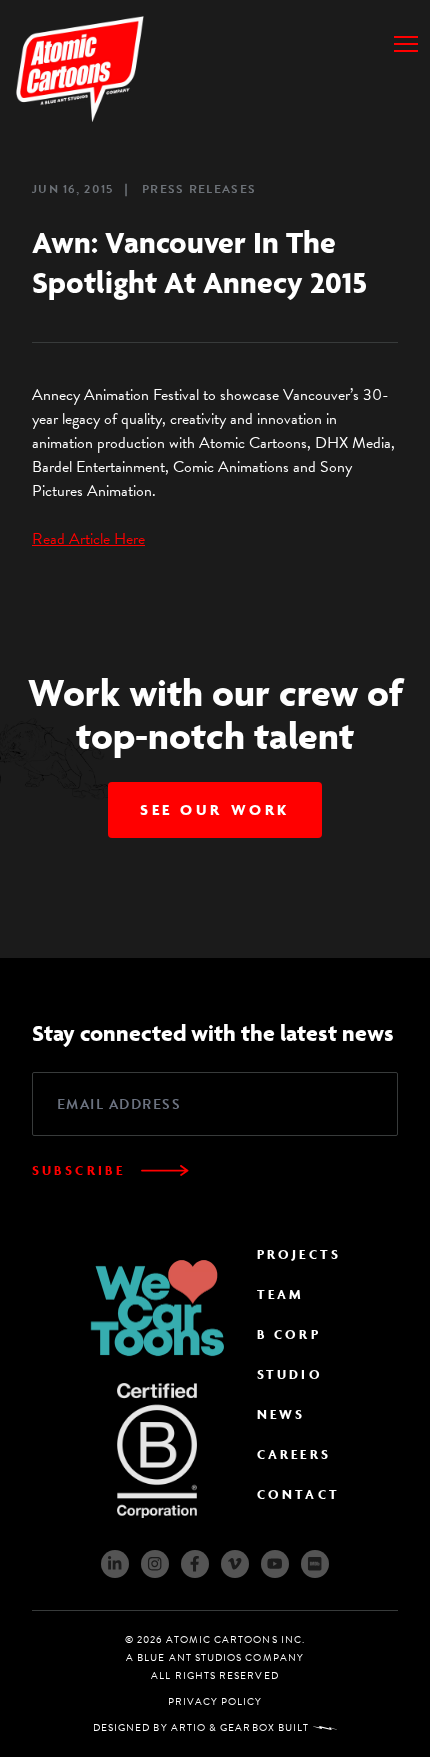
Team (280, 1294)
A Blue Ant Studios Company (215, 1657)
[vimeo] (235, 1564)
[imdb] (315, 1564)
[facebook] (195, 1564)
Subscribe (78, 1170)
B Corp (289, 1334)
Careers (294, 1454)
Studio (290, 1374)
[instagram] (155, 1564)
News (281, 1414)
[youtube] (275, 1564)
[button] (406, 44)
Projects (299, 1254)
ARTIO (188, 1727)
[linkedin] (115, 1564)
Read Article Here (88, 539)
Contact (298, 1494)
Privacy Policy (215, 1701)
